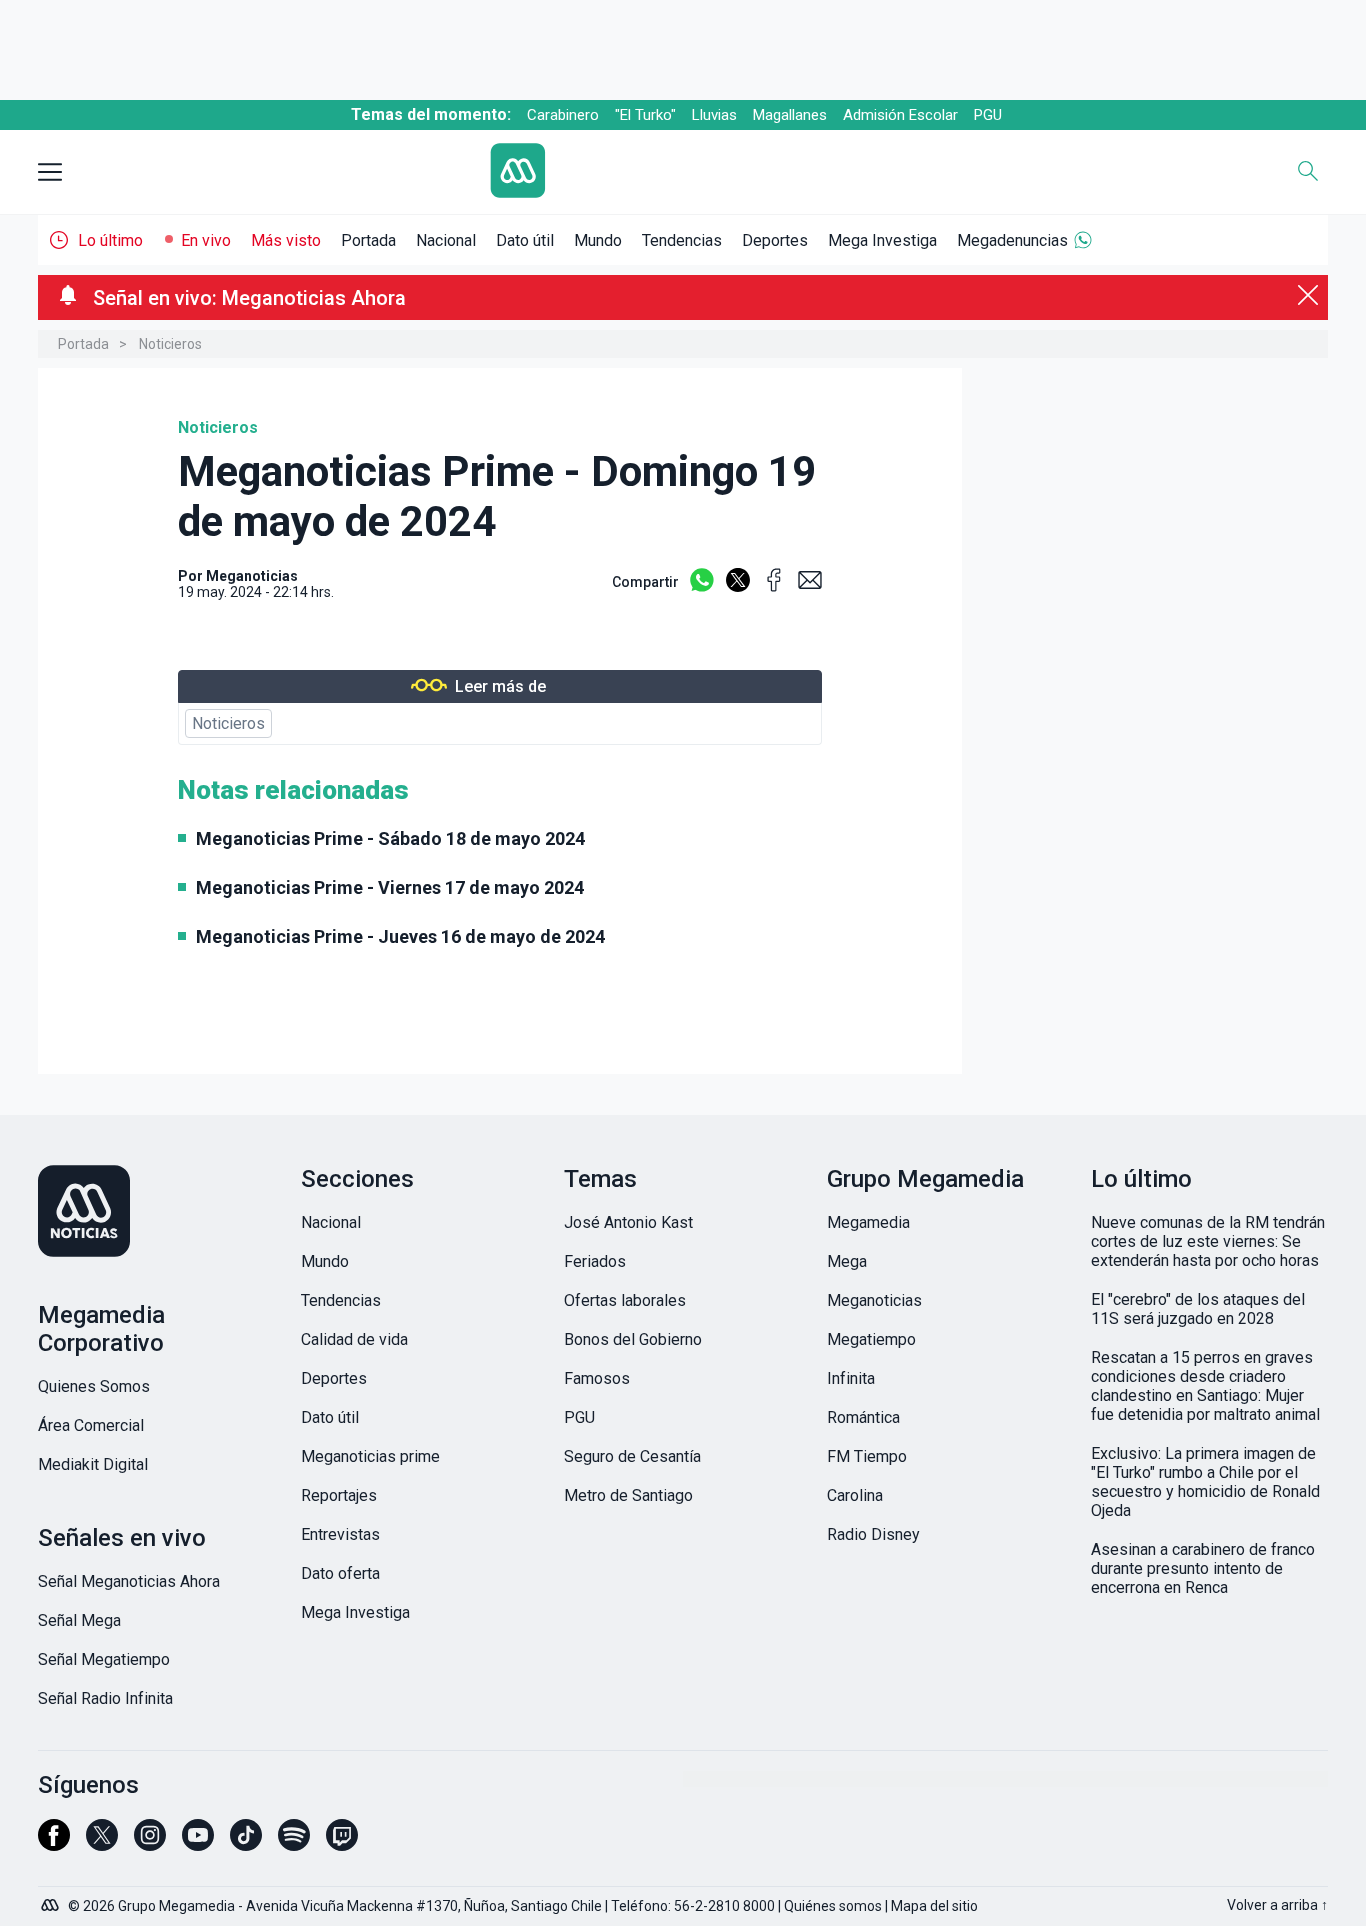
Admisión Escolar (900, 115)
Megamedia (868, 1222)
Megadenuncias (1012, 240)
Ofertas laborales (625, 1300)
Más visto (286, 240)
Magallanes (790, 115)
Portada (368, 240)
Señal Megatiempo (104, 1659)
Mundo (598, 240)
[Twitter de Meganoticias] (102, 1844)
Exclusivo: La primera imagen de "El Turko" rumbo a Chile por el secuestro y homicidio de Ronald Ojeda (1205, 1482)
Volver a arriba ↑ (1277, 1905)
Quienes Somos (94, 1386)
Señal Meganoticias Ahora (129, 1581)
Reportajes (339, 1495)
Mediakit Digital (93, 1464)
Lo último (110, 240)
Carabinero (563, 115)
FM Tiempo (867, 1456)
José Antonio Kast (628, 1222)
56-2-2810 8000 (724, 1906)
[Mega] (52, 1900)
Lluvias (714, 115)
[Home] (668, 172)
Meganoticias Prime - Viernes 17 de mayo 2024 (390, 887)
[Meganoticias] (156, 1213)
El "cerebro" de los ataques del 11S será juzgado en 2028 (1198, 1309)
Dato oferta (340, 1573)
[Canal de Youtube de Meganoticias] (198, 1844)
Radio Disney (873, 1534)
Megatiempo (871, 1339)
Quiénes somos (833, 1906)
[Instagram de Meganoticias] (150, 1844)
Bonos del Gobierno (633, 1339)
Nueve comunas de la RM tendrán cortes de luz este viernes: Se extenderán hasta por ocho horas (1208, 1241)
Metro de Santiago (628, 1495)
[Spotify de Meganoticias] (294, 1844)
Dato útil (525, 240)
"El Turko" (645, 115)
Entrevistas (340, 1534)
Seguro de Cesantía (632, 1456)
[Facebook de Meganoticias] (54, 1844)
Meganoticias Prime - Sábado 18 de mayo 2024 (390, 838)
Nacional (446, 240)
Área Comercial (91, 1425)
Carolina (855, 1495)
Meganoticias (252, 576)
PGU (988, 115)
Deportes (775, 240)
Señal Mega (79, 1620)
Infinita (851, 1378)
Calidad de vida (354, 1339)
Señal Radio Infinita (105, 1698)
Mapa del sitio (934, 1906)
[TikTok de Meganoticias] (246, 1844)
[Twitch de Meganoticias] (342, 1844)
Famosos (597, 1378)
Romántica (863, 1417)
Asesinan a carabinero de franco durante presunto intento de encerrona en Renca (1203, 1568)
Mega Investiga (882, 240)
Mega (847, 1261)
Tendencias (682, 240)
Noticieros (170, 344)
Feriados (595, 1261)
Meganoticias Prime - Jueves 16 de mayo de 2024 (400, 936)
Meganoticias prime (370, 1456)
